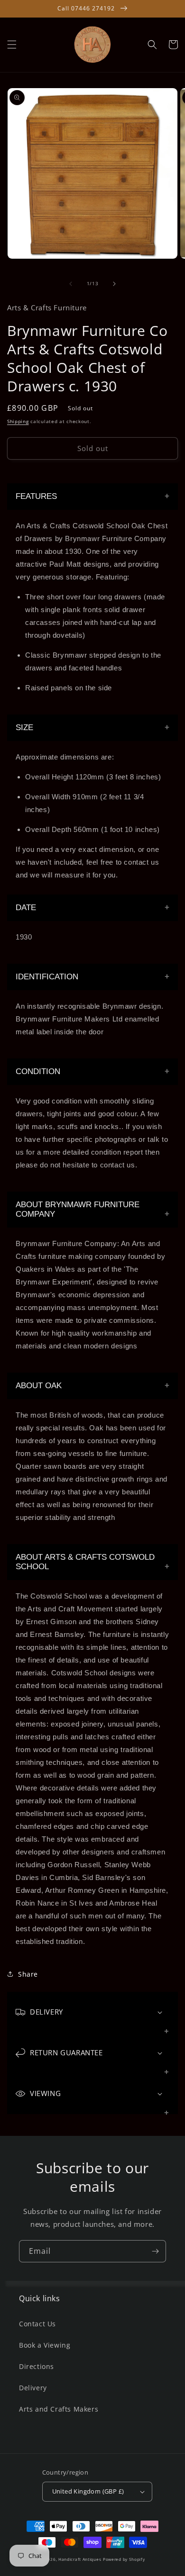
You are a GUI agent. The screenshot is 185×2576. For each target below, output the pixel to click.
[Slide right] (114, 284)
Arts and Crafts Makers (59, 2409)
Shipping (18, 421)
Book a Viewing (45, 2345)
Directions (37, 2366)
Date (26, 908)
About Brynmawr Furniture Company (78, 1209)
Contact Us (37, 2324)
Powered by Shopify (124, 2559)
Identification (47, 977)
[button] (12, 45)
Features (36, 496)
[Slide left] (71, 284)
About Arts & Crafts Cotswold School (85, 1562)
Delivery (33, 2388)
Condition (38, 1071)
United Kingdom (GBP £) (88, 2491)
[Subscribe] (155, 2251)
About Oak (39, 1386)
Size (24, 728)
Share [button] (28, 1974)
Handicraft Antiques (80, 2559)
